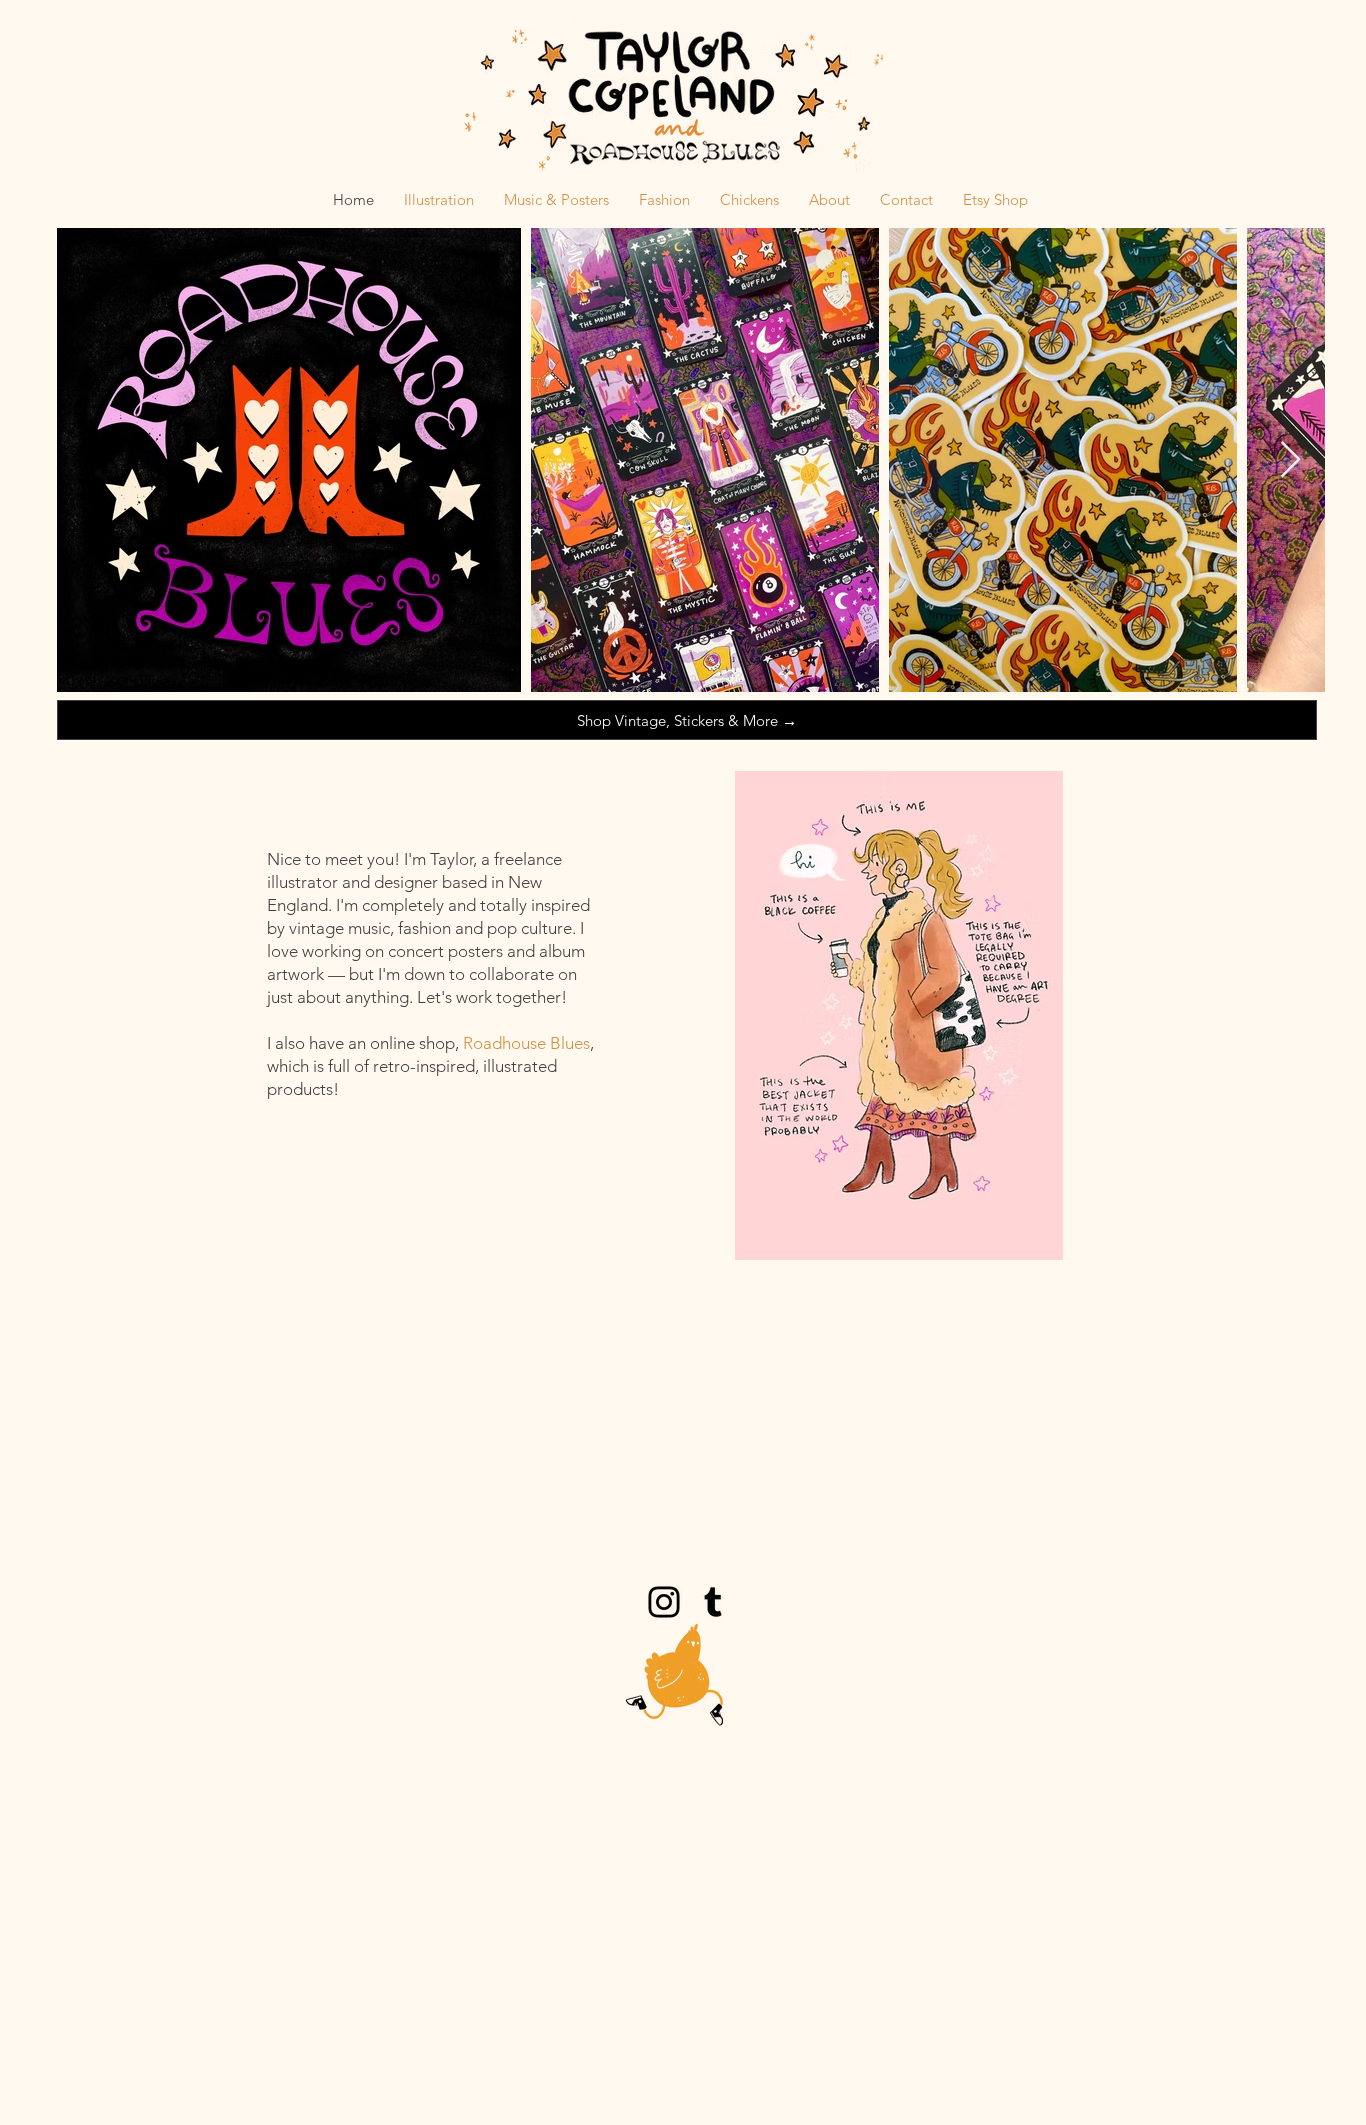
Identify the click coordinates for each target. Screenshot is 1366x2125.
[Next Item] (1290, 460)
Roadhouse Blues (526, 1043)
